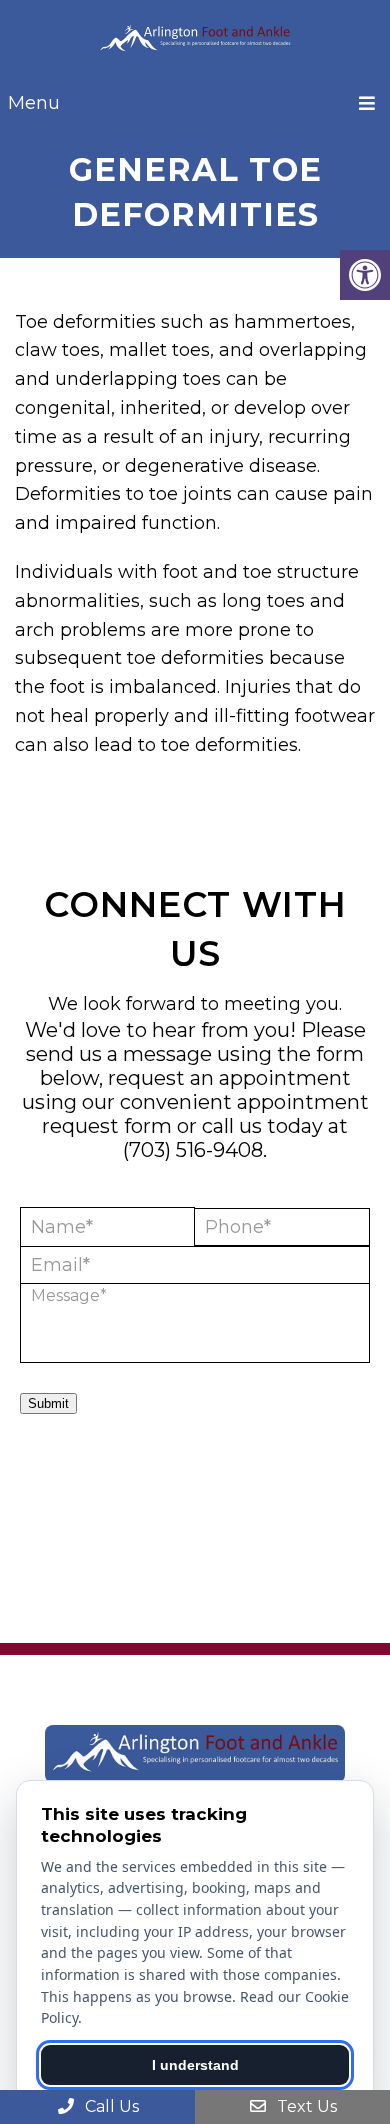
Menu (34, 103)
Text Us (305, 2106)
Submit (48, 1403)
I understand (195, 2065)
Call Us (110, 2106)
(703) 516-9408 (193, 1150)
